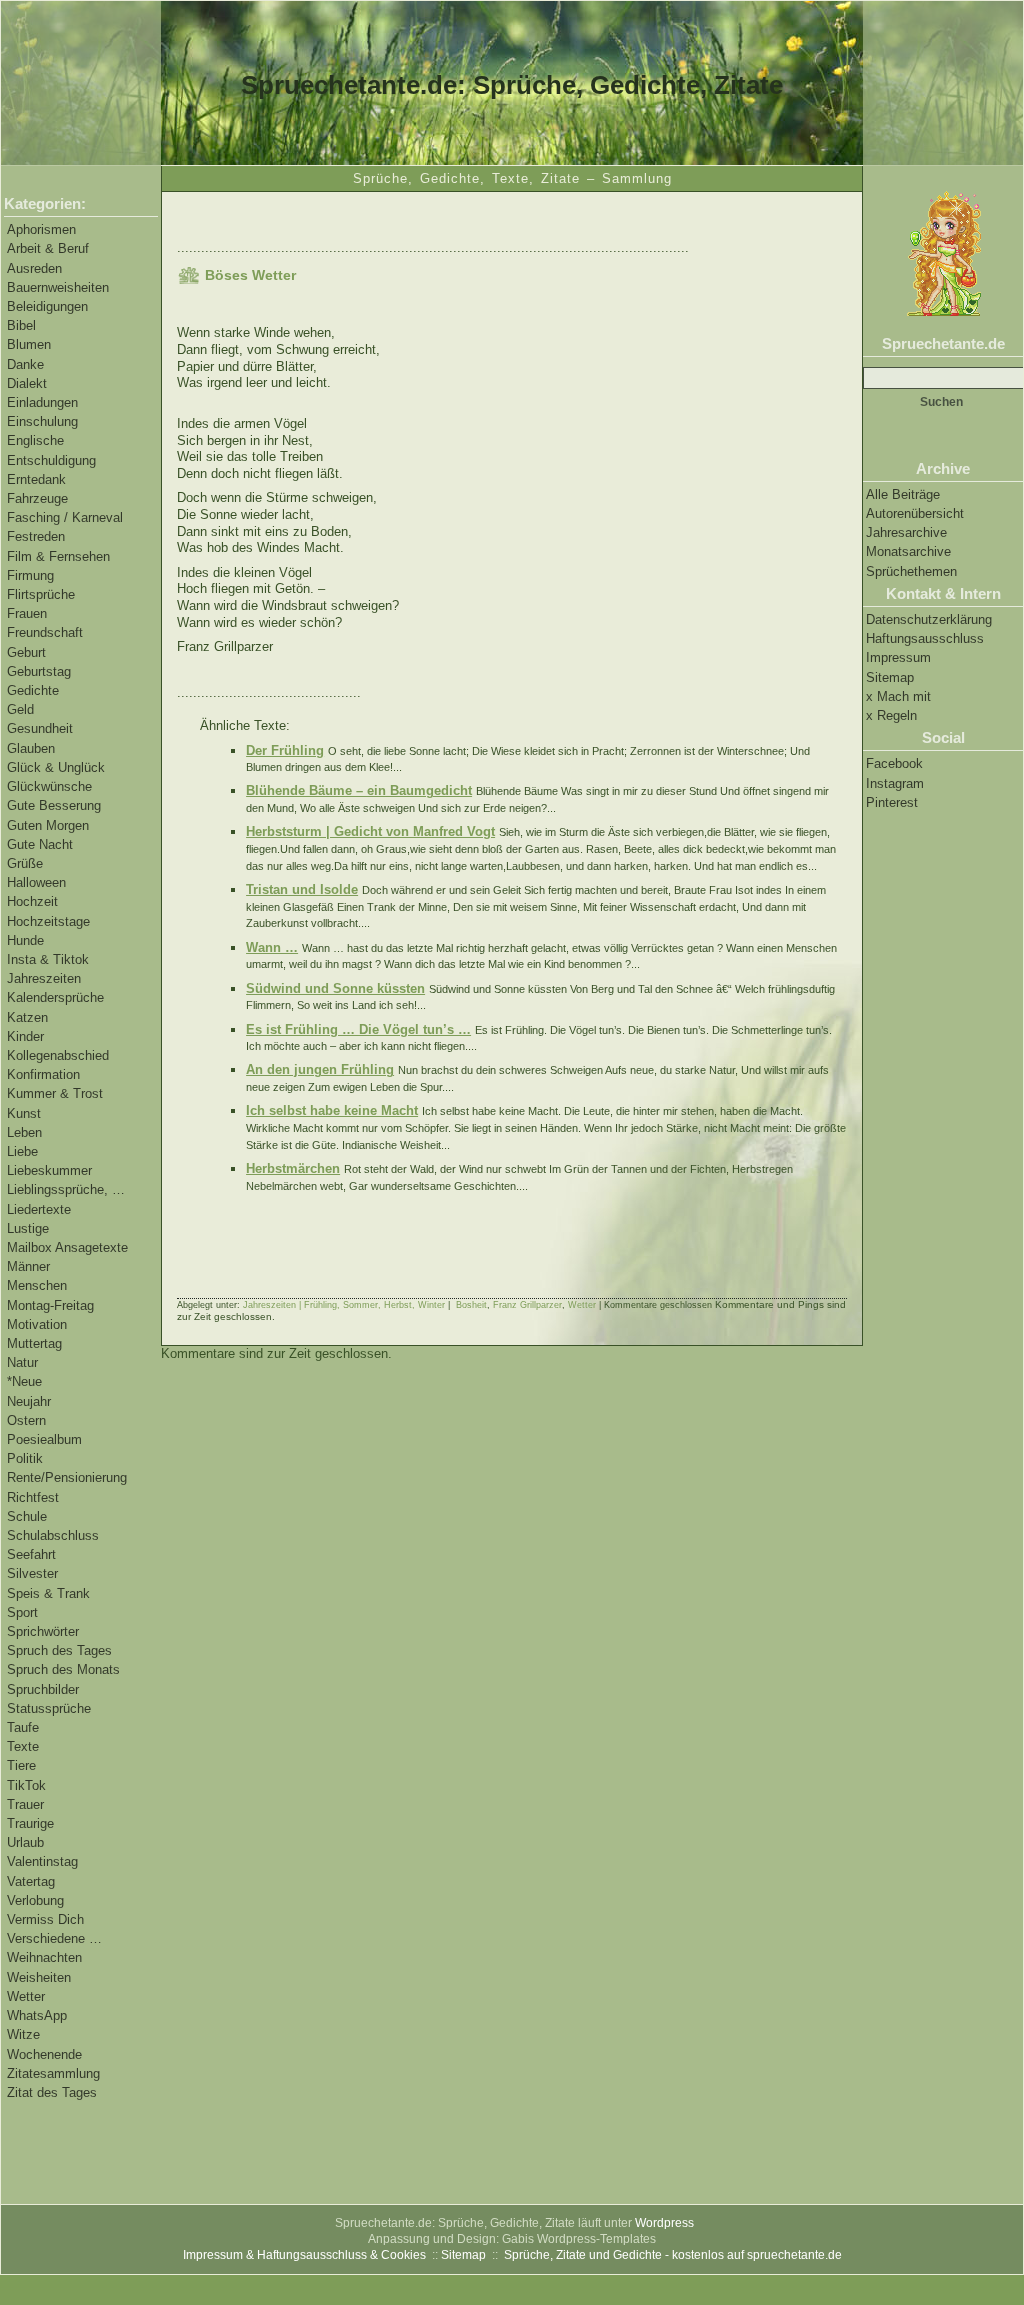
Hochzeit (32, 901)
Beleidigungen (47, 306)
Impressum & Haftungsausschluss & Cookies (304, 2255)
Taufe (23, 1727)
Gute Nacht (40, 844)
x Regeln (891, 715)
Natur (22, 1362)
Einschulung (42, 421)
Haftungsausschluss (925, 638)
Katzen (27, 1017)
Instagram (895, 783)
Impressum (898, 657)
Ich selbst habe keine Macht (332, 1110)
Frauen (27, 613)
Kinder (25, 1036)
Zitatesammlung (53, 2073)
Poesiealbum (44, 1439)
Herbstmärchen (293, 1168)
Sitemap (890, 677)
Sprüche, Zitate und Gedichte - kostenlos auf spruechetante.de (673, 2255)
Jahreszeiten (44, 978)
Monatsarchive (908, 551)
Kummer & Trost (55, 1093)
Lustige (28, 1228)
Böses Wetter (250, 275)
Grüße (25, 863)
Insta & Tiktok (48, 959)
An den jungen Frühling (320, 1069)
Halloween (36, 882)
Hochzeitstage (48, 921)
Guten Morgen (48, 825)
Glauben (31, 748)
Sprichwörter (43, 1631)
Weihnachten (44, 1957)
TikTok (26, 1785)
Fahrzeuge (37, 498)
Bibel (21, 325)
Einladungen (42, 402)
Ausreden (34, 268)
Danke (25, 364)
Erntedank (36, 479)
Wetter (26, 1996)
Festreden (36, 536)
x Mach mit (898, 696)
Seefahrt (31, 1554)
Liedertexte (39, 1209)
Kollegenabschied (58, 1055)
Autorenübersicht (915, 513)
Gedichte (33, 690)
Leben (24, 1132)
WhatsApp (37, 2015)
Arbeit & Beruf (48, 248)
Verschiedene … (54, 1938)
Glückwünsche (49, 786)
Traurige (30, 1823)
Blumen (29, 344)
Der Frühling (285, 750)
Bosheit (471, 1305)
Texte (23, 1746)
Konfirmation (43, 1074)
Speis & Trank (48, 1593)
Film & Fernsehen (58, 556)
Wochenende (44, 2054)
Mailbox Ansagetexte (67, 1247)
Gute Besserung (54, 805)
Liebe (22, 1151)
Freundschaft (45, 632)
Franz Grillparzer (527, 1305)
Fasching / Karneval (65, 517)
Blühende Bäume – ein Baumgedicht (359, 790)
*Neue (24, 1381)
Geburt (26, 652)
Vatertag (31, 1881)
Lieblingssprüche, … (66, 1189)
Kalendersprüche (55, 997)
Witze (23, 2034)
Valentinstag (42, 1861)
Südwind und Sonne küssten (335, 988)
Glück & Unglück (56, 767)
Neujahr (29, 1401)
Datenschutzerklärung (929, 619)
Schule (27, 1516)
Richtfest (33, 1497)
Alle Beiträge (903, 494)
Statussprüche (49, 1708)
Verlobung (35, 1900)
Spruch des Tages (59, 1650)
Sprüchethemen (911, 571)
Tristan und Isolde (302, 889)
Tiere (21, 1765)
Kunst (24, 1113)
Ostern (26, 1420)
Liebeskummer (49, 1170)
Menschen (37, 1285)
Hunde (25, 940)
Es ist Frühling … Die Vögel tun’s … (358, 1029)
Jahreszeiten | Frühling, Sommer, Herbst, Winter (344, 1305)
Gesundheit (40, 728)
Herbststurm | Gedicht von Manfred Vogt (370, 831)
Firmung (30, 575)
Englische (35, 440)
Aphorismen (41, 229)
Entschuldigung (51, 460)
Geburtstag (39, 671)
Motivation (37, 1324)
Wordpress (664, 2223)
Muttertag (34, 1343)
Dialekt (27, 383)
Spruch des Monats (63, 1669)
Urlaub (25, 1842)
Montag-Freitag (50, 1305)
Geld (20, 709)
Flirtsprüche (41, 594)
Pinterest (892, 802)
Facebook (894, 763)
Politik (25, 1458)
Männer (28, 1266)
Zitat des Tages (52, 2092)
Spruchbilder (43, 1689)
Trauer (25, 1804)
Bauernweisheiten (58, 287)
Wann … (272, 947)
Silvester (32, 1573)
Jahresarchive (906, 532)
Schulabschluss (53, 1535)
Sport (22, 1612)
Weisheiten (39, 1977)
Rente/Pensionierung (67, 1477)
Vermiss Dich (45, 1919)
